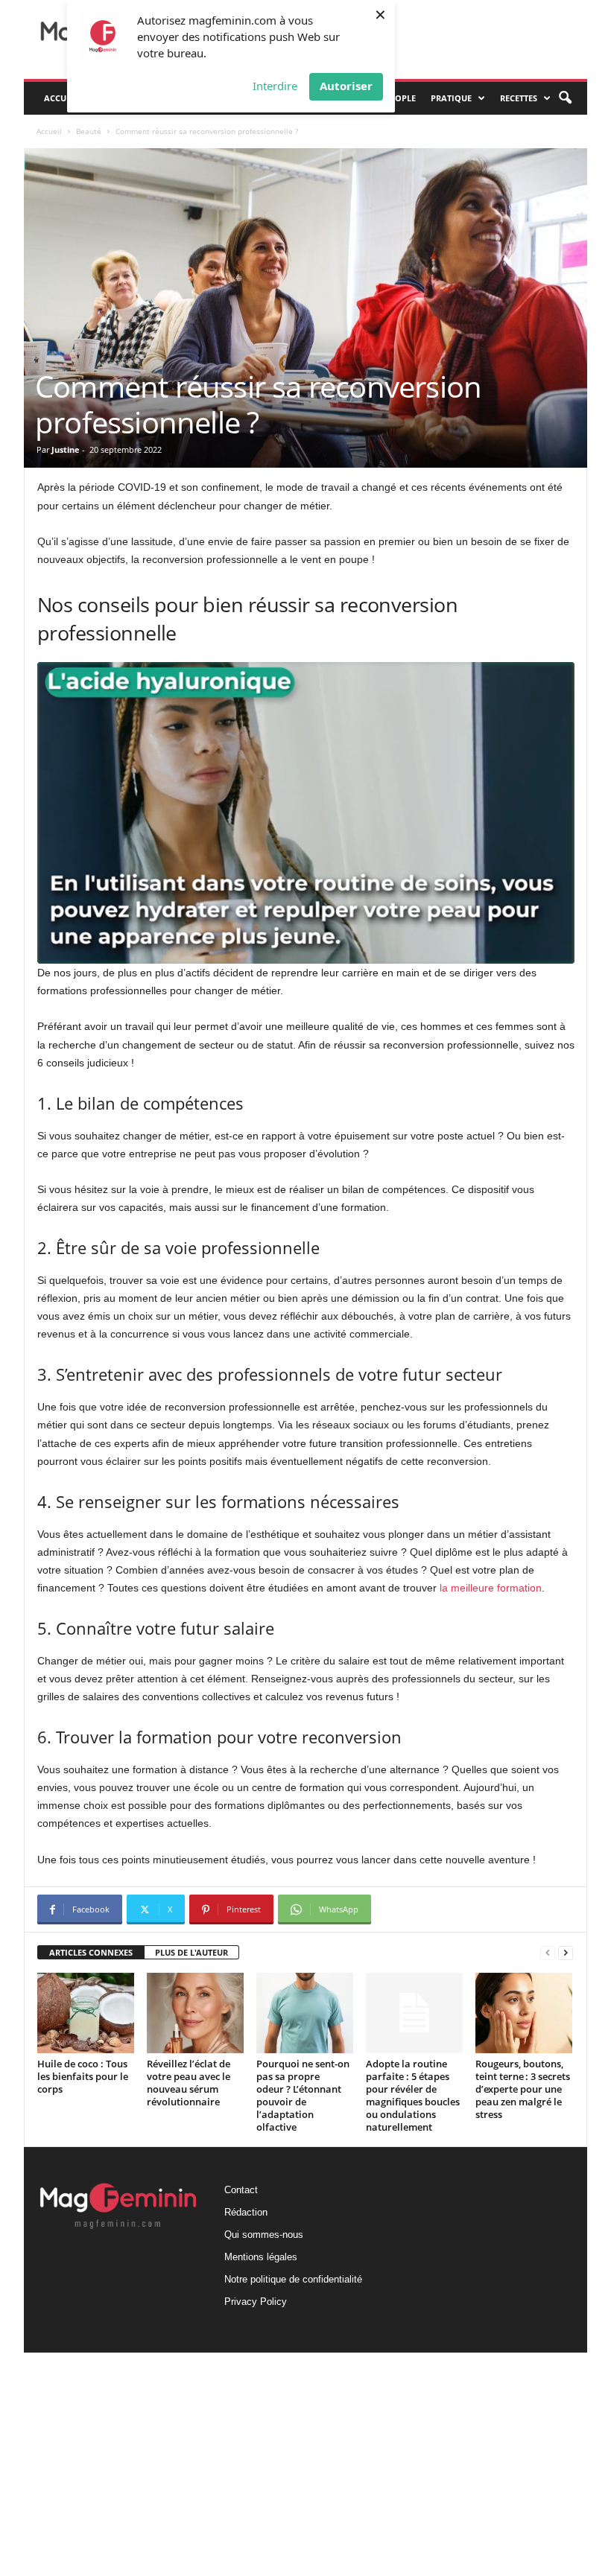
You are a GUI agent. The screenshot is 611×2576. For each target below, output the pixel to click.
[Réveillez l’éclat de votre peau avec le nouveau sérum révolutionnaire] (195, 2013)
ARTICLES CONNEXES (91, 1952)
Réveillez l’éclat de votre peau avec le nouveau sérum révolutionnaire (189, 2083)
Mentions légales (261, 2257)
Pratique (451, 98)
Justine (66, 449)
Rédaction (246, 2212)
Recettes (519, 98)
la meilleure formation (491, 1588)
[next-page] (566, 1953)
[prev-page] (548, 1953)
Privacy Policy (256, 2302)
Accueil (61, 98)
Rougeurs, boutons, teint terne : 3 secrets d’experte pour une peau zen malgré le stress (523, 2089)
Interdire (275, 86)
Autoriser (346, 86)
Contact (241, 2190)
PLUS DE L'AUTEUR (191, 1952)
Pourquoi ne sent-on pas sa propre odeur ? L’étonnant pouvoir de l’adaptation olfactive (303, 2095)
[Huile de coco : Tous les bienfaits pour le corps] (86, 2013)
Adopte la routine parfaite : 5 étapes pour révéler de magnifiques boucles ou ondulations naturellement (413, 2095)
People (401, 98)
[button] (565, 98)
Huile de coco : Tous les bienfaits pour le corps (83, 2076)
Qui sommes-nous (264, 2235)
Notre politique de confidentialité (293, 2279)
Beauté (89, 131)
